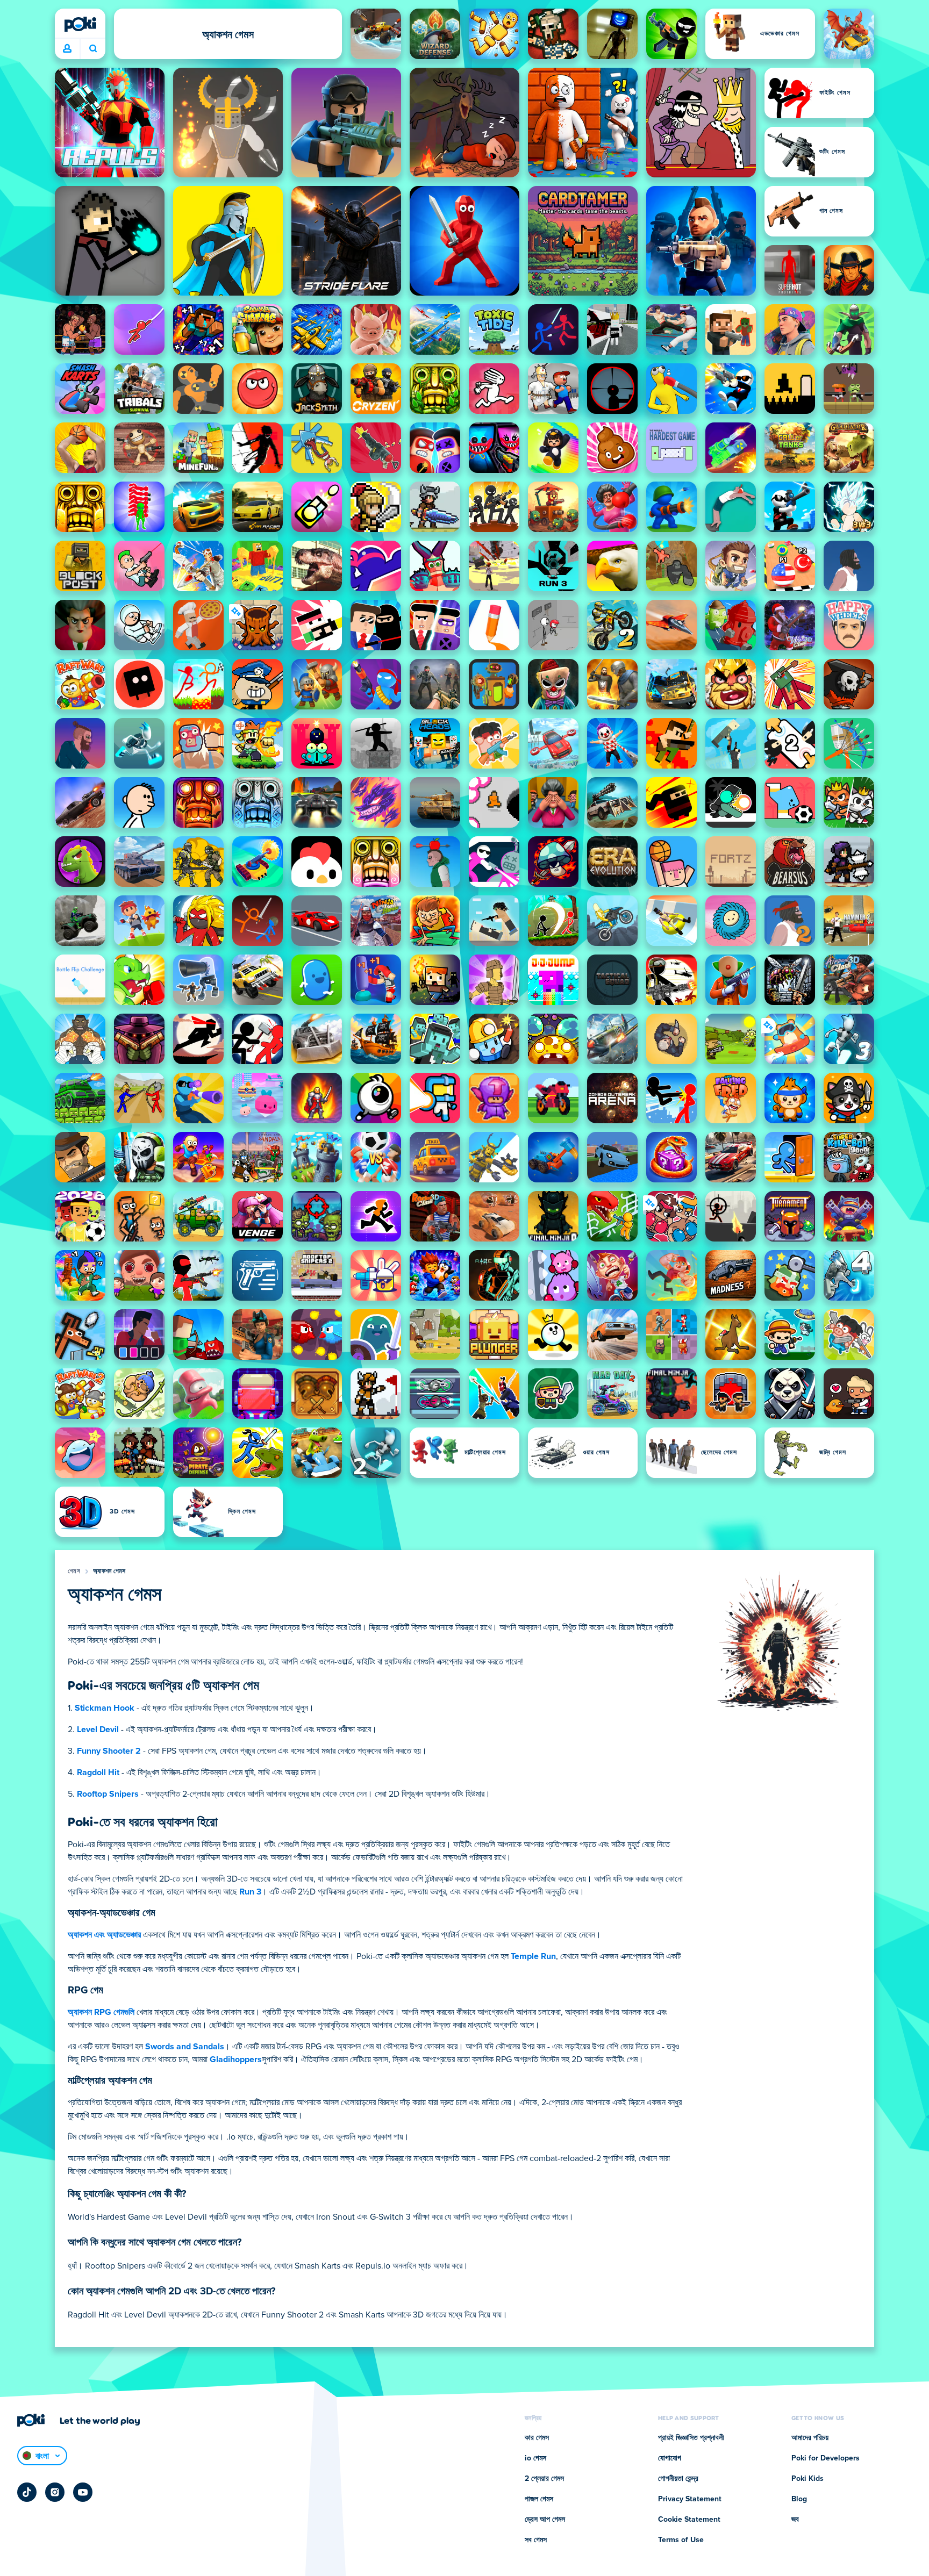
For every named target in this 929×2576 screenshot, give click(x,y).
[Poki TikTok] (27, 2492)
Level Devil (98, 1730)
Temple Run (533, 1956)
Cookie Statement (689, 2520)
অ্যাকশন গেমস (109, 1572)
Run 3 (250, 1892)
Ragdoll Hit (98, 1773)
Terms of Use (681, 2540)
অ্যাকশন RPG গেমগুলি (101, 2012)
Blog (799, 2499)
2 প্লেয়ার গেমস (544, 2479)
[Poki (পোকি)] (80, 24)
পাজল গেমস (539, 2499)
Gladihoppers (236, 2060)
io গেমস (535, 2458)
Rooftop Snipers (108, 1794)
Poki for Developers (826, 2458)
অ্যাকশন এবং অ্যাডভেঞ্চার (104, 1935)
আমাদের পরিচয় (810, 2438)
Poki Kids (807, 2479)
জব (795, 2520)
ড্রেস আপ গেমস (545, 2520)
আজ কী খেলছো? (93, 49)
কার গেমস (537, 2438)
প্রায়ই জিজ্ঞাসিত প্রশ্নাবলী (691, 2438)
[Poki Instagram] (55, 2492)
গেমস (74, 1572)
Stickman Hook (105, 1708)
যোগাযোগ (670, 2458)
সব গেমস (536, 2540)
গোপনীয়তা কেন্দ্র (678, 2479)
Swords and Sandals (185, 2047)
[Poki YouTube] (83, 2492)
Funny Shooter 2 (109, 1751)
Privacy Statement (690, 2499)
